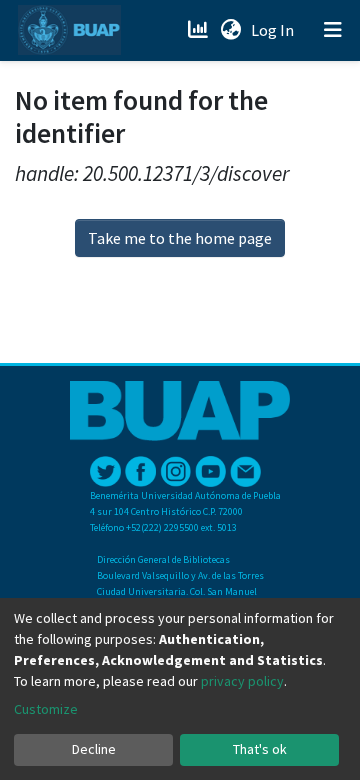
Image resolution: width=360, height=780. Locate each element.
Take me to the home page (180, 238)
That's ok (260, 749)
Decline (94, 749)
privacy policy (242, 681)
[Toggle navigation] (333, 30)
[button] (230, 30)
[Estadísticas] (199, 30)
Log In (274, 30)
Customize (46, 709)
